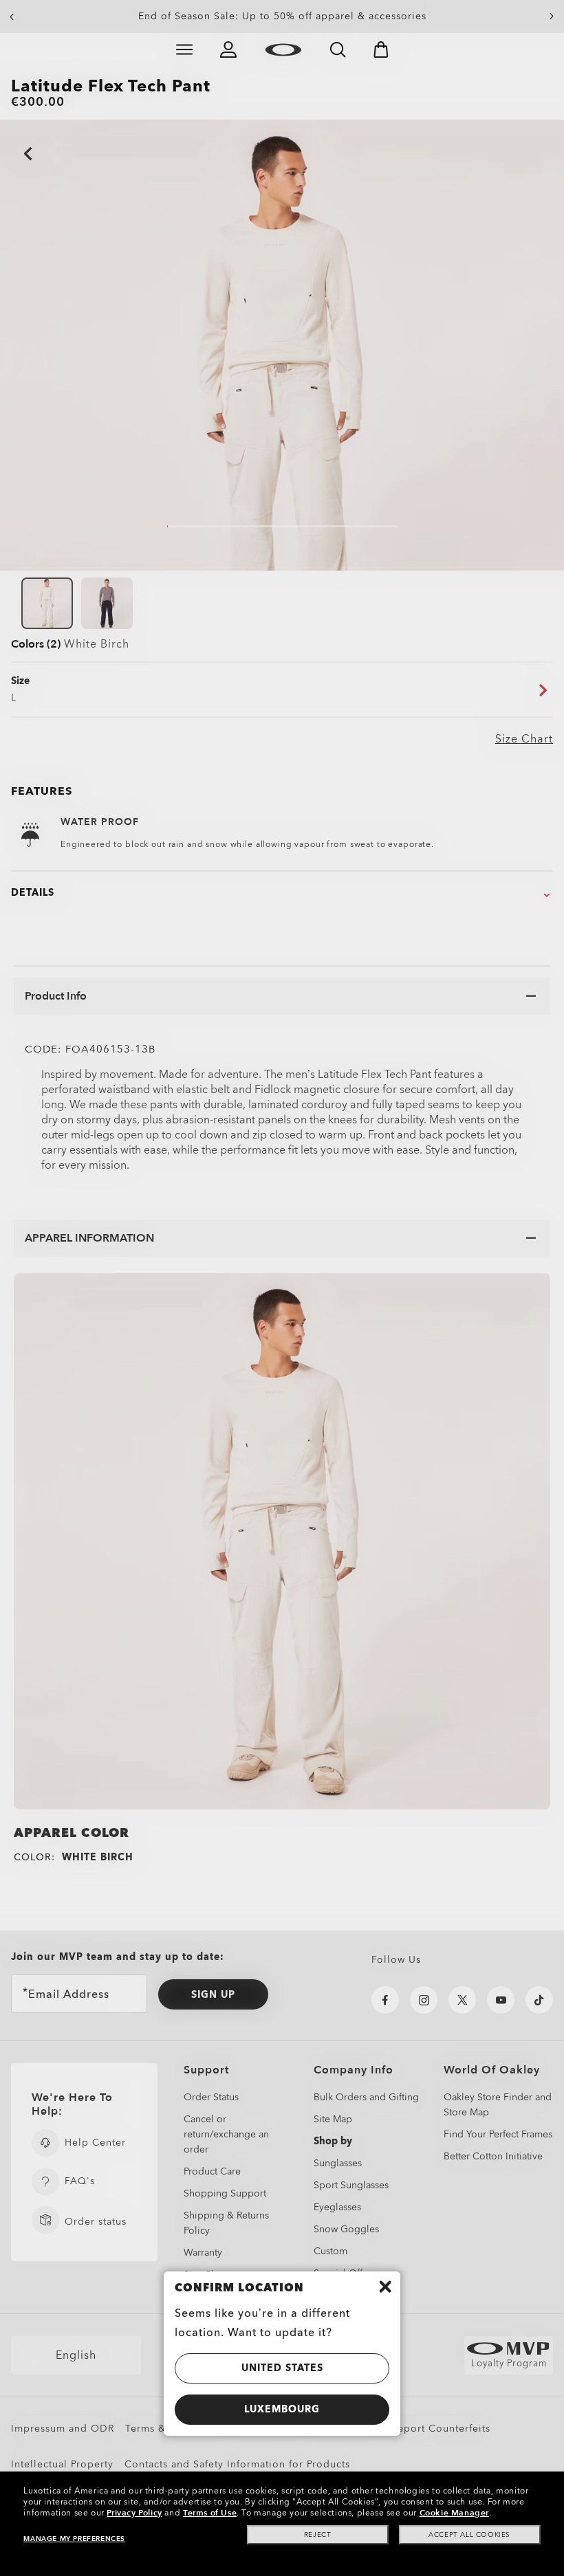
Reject (318, 2535)
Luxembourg (282, 2409)
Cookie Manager (454, 2513)
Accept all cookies (469, 2535)
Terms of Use (210, 2513)
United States (282, 2368)
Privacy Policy (134, 2513)
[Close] (385, 2287)
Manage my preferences (74, 2539)
